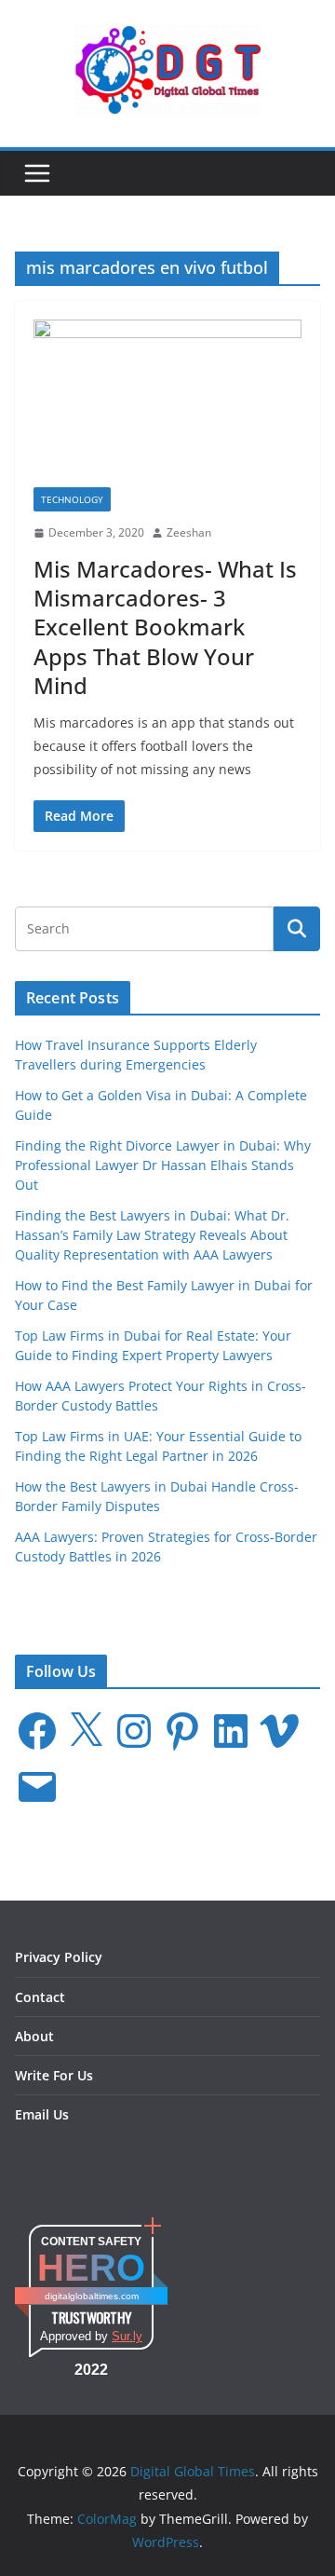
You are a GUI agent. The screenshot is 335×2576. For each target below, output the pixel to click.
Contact (40, 1997)
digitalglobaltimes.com (92, 2296)
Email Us (42, 2114)
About (34, 2036)
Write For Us (54, 2075)
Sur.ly (127, 2336)
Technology (72, 499)
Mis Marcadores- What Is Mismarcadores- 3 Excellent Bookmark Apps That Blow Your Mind (165, 627)
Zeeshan (189, 532)
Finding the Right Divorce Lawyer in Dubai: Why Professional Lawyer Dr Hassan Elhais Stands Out (163, 1165)
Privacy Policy (59, 1957)
